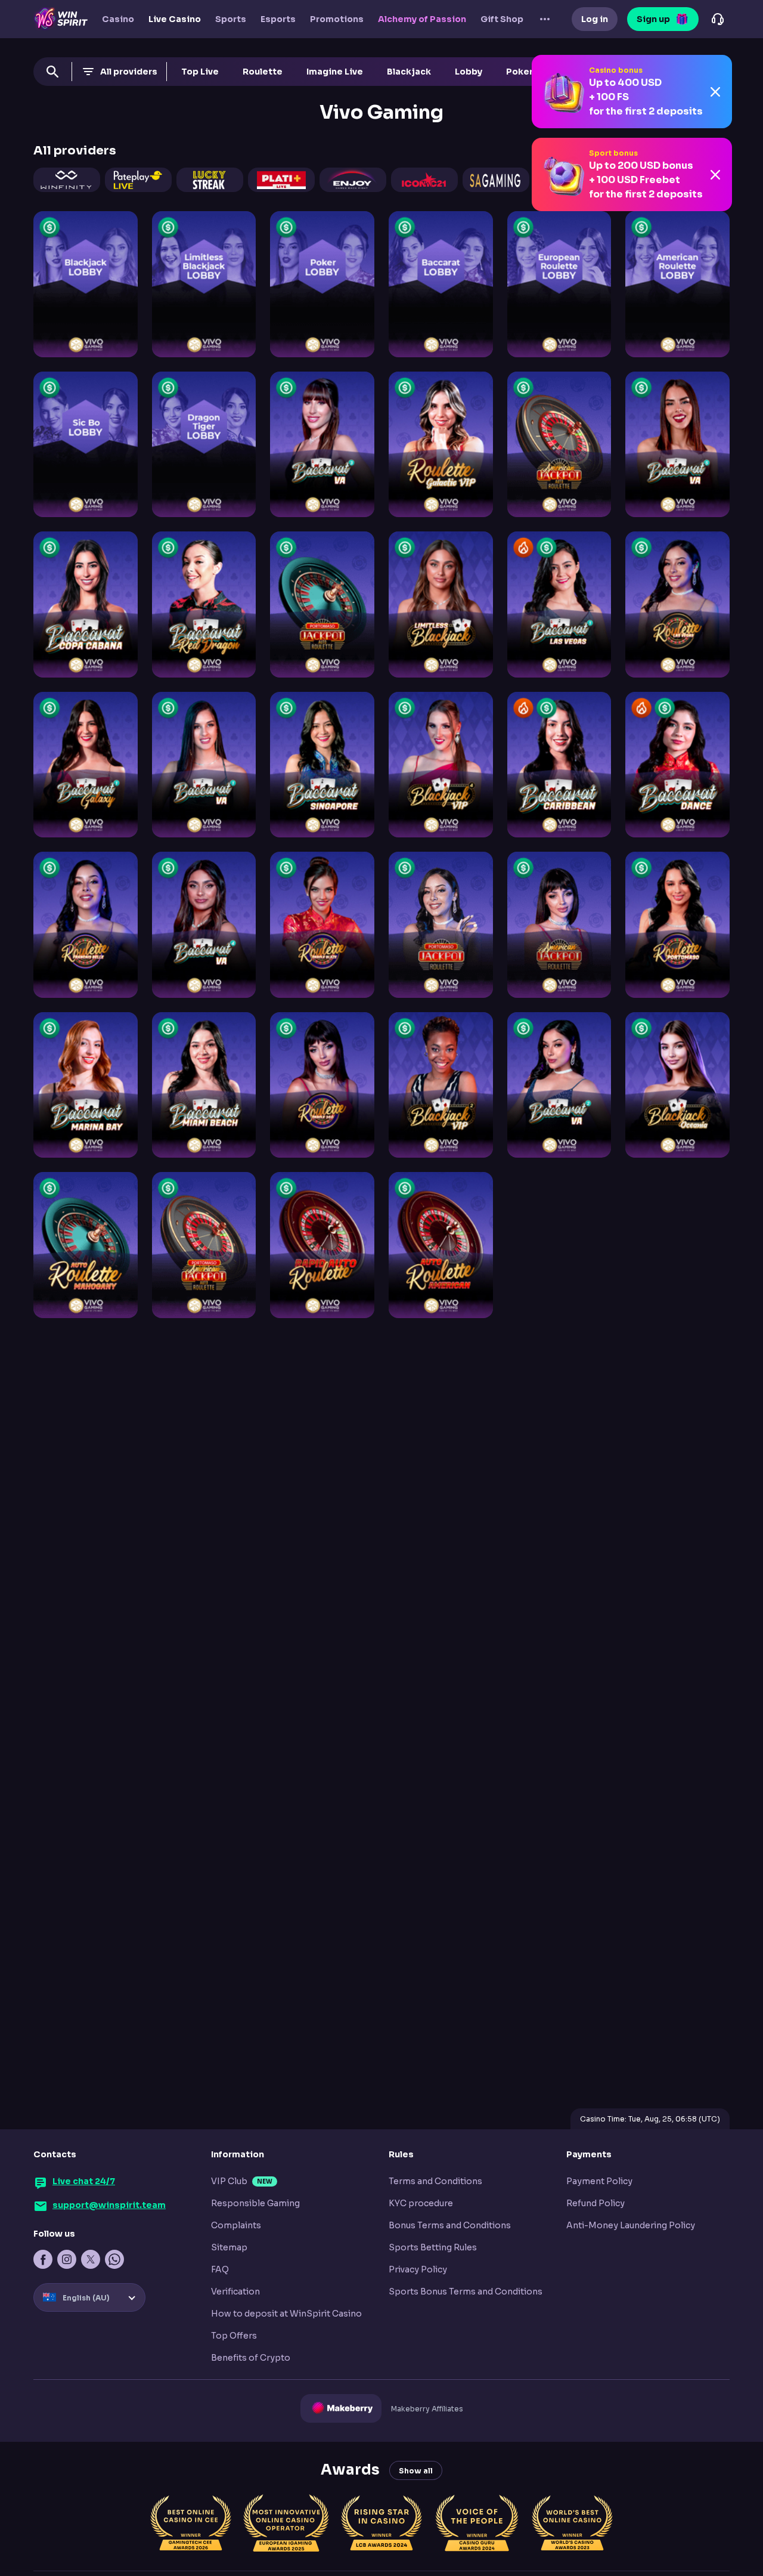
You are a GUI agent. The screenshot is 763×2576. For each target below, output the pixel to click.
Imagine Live (335, 72)
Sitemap (229, 2247)
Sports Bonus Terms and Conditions (466, 2292)
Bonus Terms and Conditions (450, 2225)
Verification (235, 2292)
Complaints (236, 2225)
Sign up (653, 19)
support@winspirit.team (109, 2205)
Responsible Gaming (255, 2203)
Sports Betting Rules (433, 2247)
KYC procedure (421, 2203)
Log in (595, 19)
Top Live (200, 72)
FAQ (220, 2269)
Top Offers (234, 2336)
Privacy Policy (418, 2269)
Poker (519, 72)
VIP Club (229, 2181)
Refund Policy (595, 2203)
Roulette (263, 72)
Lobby (469, 72)
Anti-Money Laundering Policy (631, 2225)
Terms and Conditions (435, 2181)
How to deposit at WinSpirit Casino (286, 2314)
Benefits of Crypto (251, 2358)
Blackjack (409, 72)
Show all (416, 2471)
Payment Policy (599, 2181)
